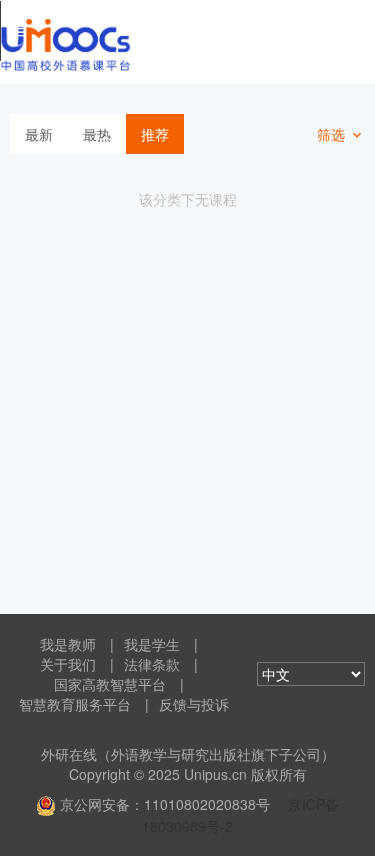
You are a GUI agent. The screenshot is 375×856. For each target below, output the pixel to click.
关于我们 (68, 664)
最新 (39, 134)
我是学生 (152, 644)
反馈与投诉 (194, 704)
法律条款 (152, 664)
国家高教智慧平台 (110, 684)
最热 (97, 134)
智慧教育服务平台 (75, 704)
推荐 (155, 134)
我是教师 (68, 644)
